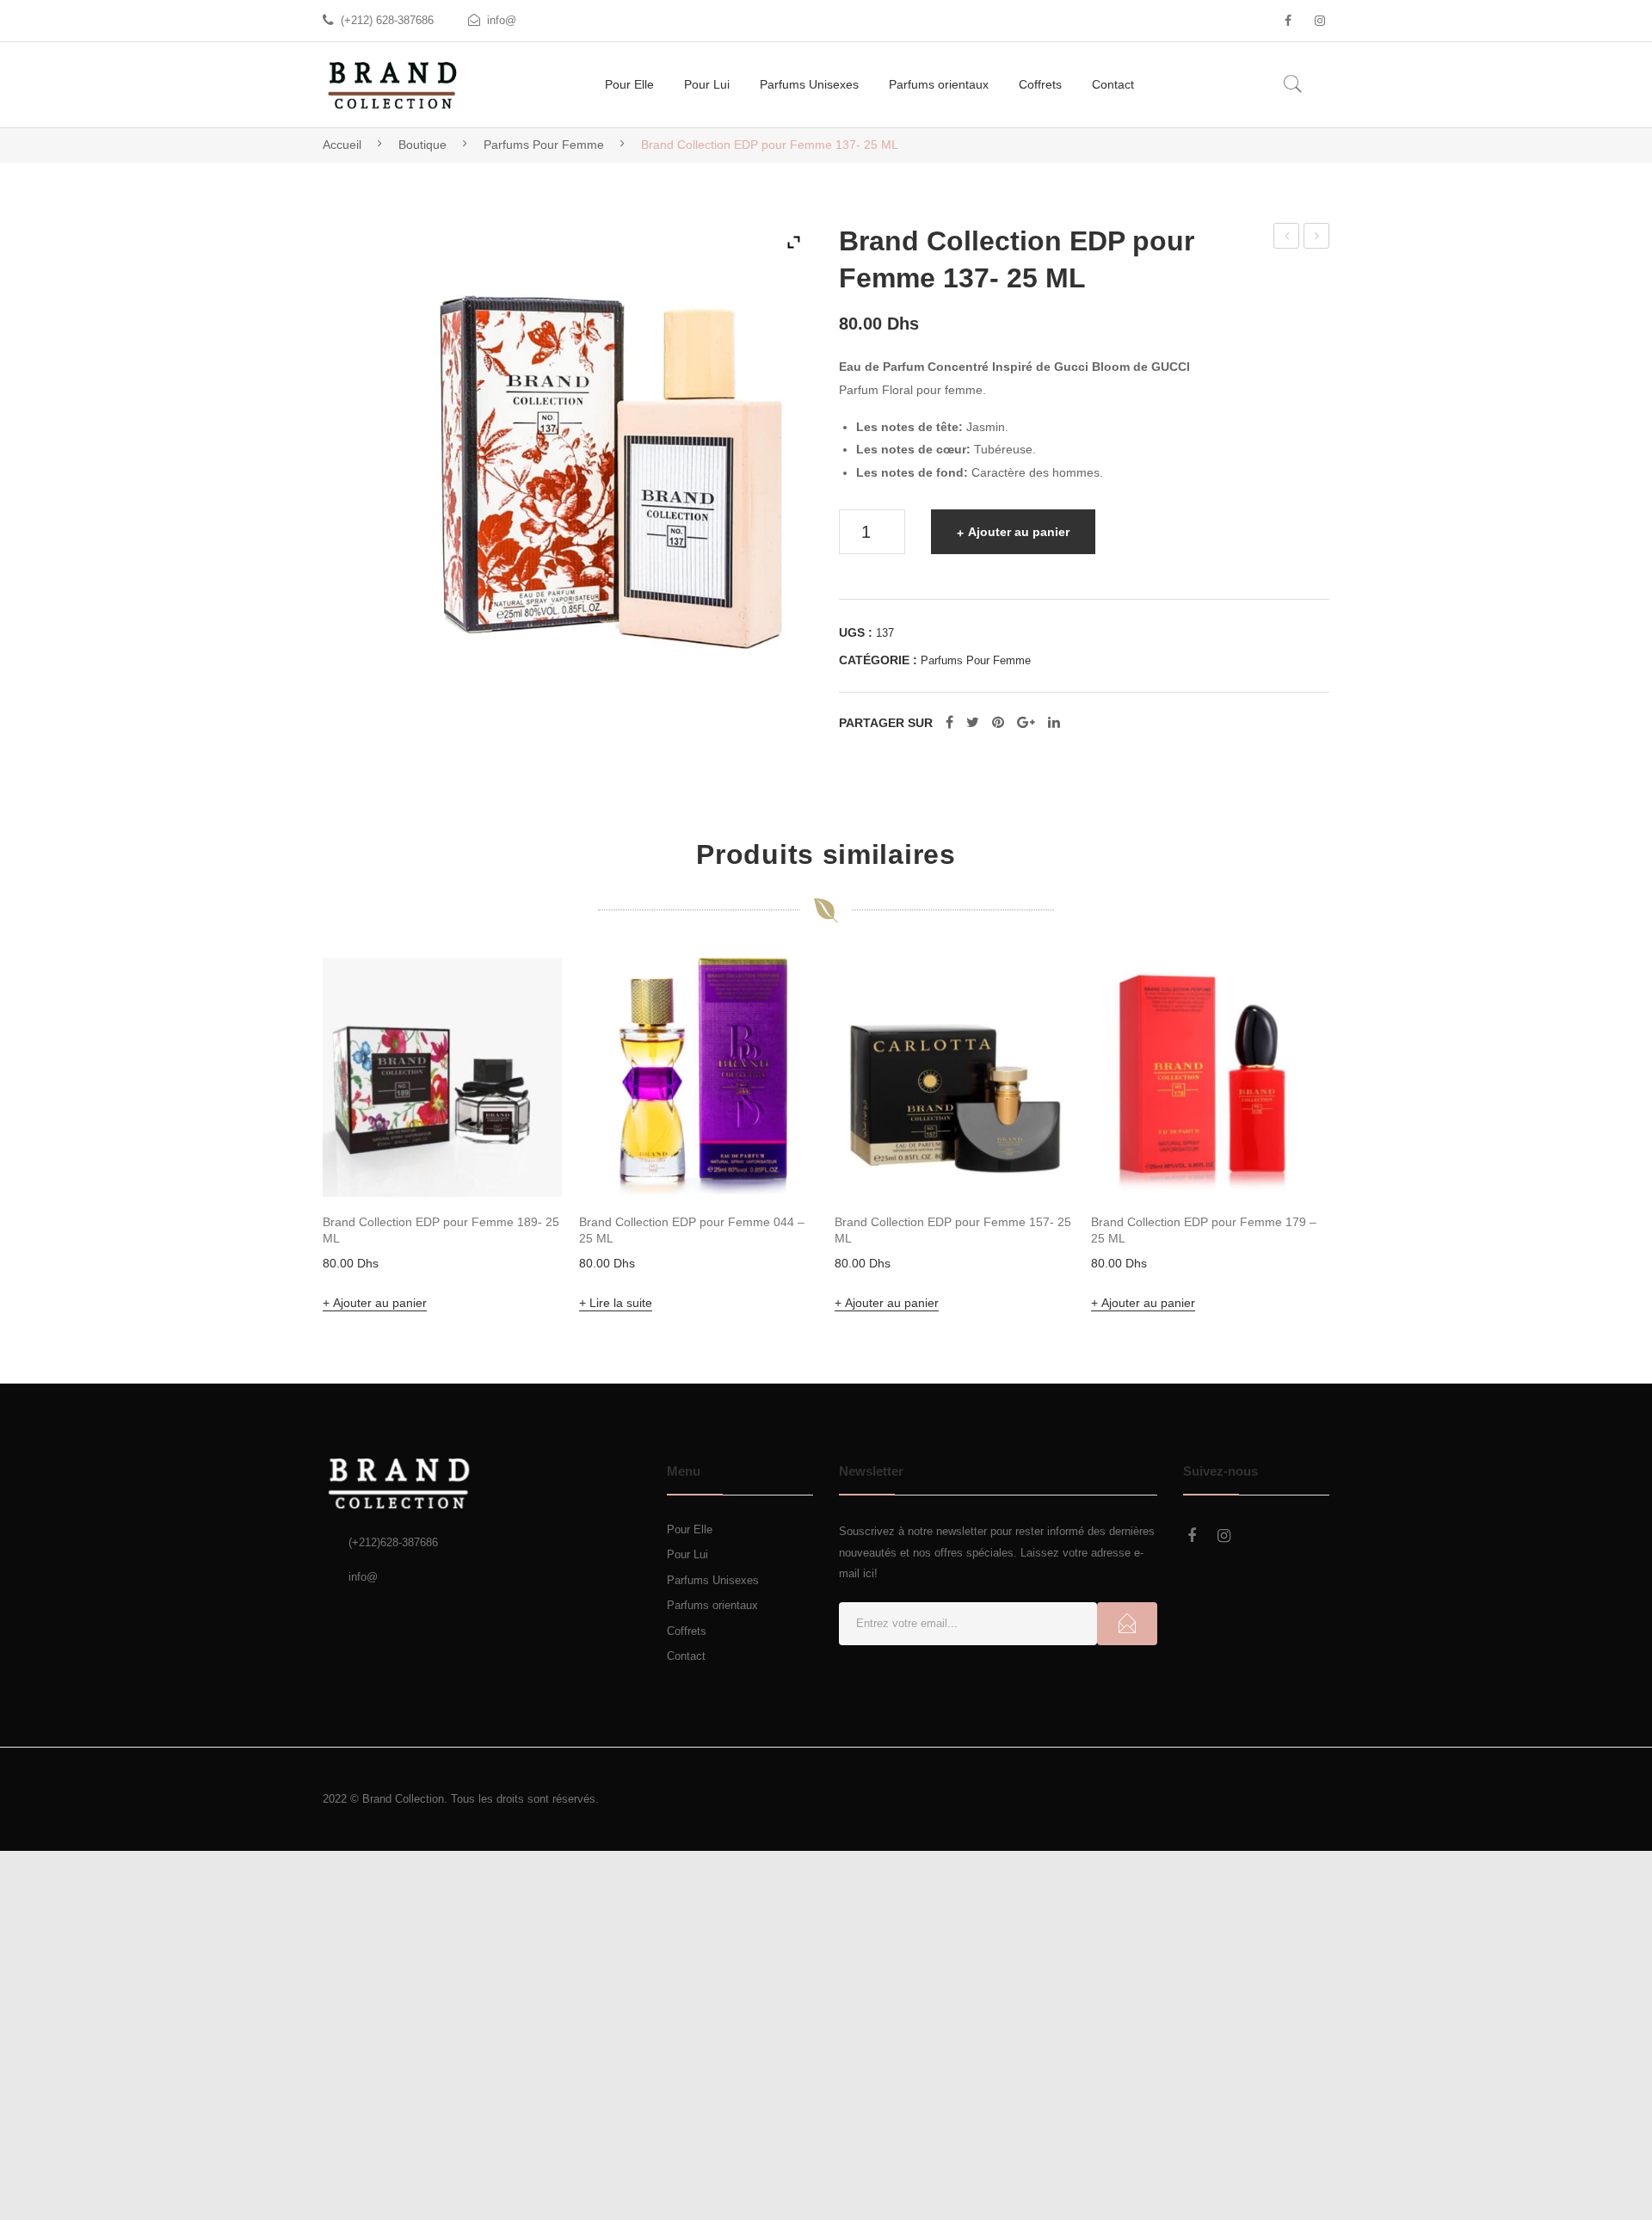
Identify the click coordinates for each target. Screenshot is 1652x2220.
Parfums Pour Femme (544, 145)
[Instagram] (1320, 21)
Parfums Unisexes (713, 1591)
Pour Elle (690, 1541)
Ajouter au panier (1019, 532)
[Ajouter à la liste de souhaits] (526, 1006)
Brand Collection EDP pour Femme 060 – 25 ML (1287, 238)
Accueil (342, 145)
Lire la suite (621, 1314)
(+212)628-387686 (393, 1554)
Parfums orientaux (712, 1617)
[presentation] (288, 1150)
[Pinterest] (998, 754)
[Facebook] (1288, 21)
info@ (502, 20)
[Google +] (1026, 754)
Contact (686, 1668)
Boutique (422, 145)
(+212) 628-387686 (387, 20)
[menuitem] (629, 85)
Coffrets (687, 1642)
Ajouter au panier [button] (380, 1314)
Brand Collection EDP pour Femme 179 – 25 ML (1204, 1241)
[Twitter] (973, 754)
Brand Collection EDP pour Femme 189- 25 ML (441, 1241)
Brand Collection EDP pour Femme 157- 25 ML (1317, 238)
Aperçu (525, 1171)
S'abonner (1127, 1635)
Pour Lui (687, 1566)
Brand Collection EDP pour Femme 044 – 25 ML (692, 1241)
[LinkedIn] (1054, 754)
